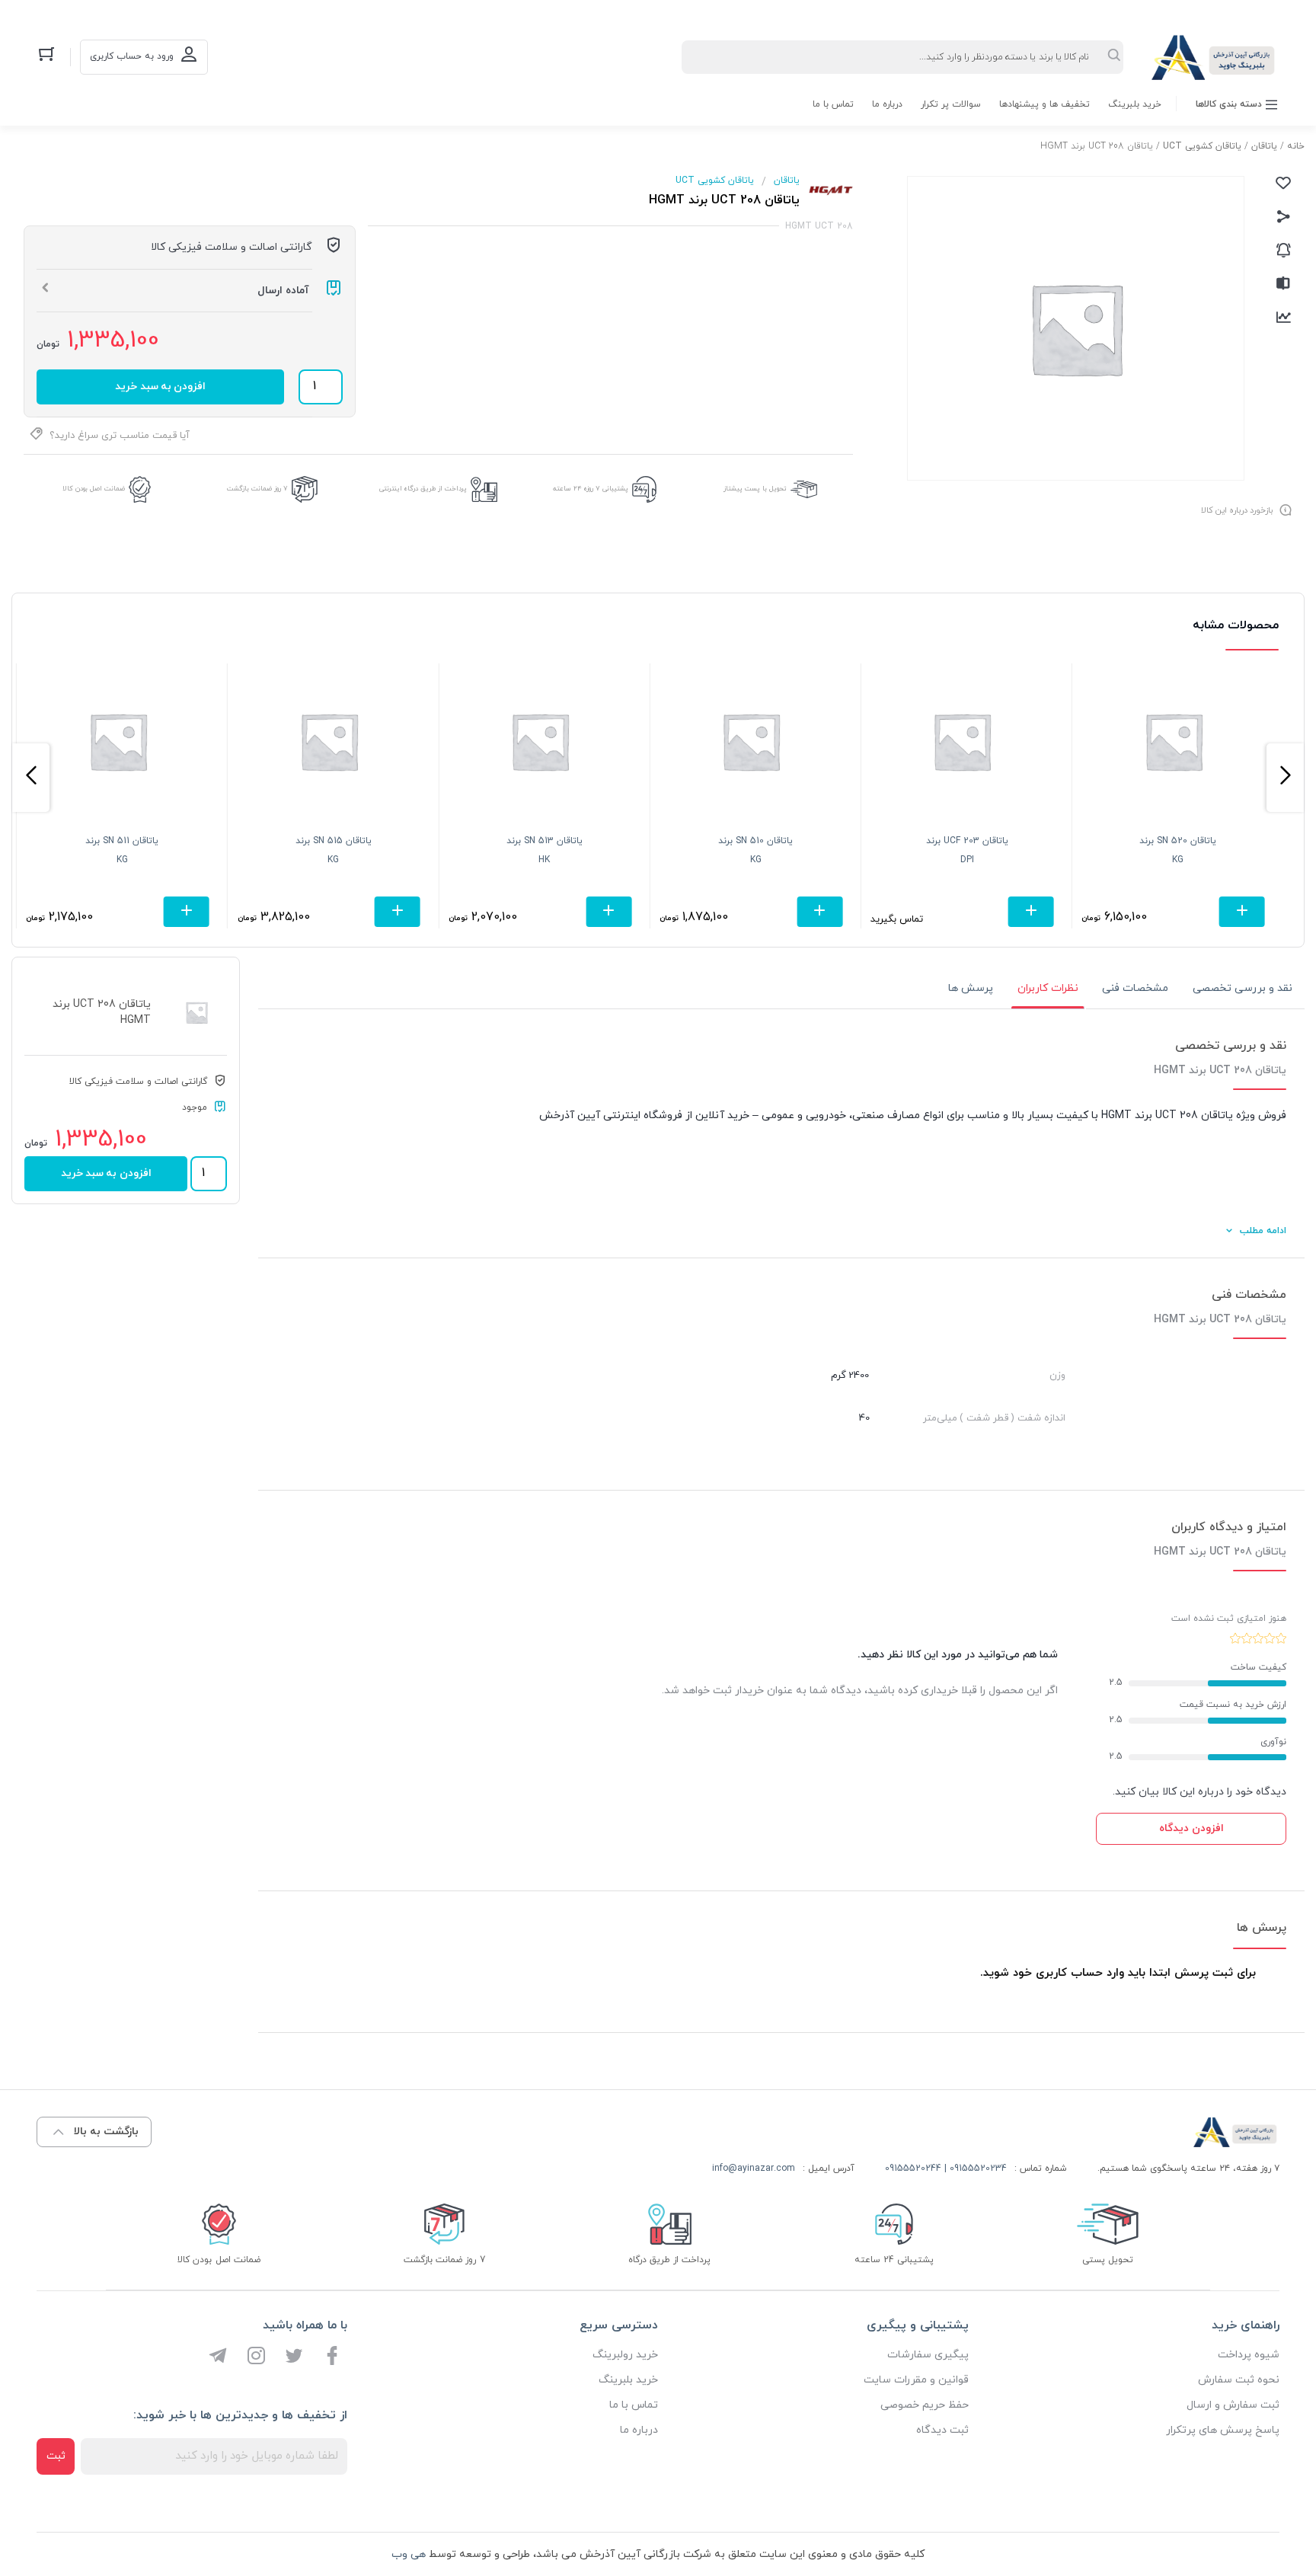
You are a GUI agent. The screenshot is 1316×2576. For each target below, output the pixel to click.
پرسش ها (971, 988)
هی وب (409, 2554)
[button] (1285, 778)
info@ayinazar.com (754, 2169)
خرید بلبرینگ (1135, 104)
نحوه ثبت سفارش (1239, 2380)
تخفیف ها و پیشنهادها (1044, 104)
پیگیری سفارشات (928, 2355)
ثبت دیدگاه (942, 2430)
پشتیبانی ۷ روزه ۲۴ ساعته (591, 489)
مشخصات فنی (1135, 988)
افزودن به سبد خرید (160, 387)
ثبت (56, 2456)
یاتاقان (1264, 146)
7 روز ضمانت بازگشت (257, 489)
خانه (1296, 146)
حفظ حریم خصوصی (925, 2405)
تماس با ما (833, 104)
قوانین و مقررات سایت (916, 2380)
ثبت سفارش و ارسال (1233, 2405)
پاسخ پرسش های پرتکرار (1223, 2430)
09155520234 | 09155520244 (946, 2169)
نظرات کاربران (1048, 988)
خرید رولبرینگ (625, 2355)
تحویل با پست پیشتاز (755, 489)
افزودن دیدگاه (1191, 1828)
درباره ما (887, 104)
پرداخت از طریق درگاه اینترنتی (423, 489)
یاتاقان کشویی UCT (1202, 146)
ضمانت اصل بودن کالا (94, 489)
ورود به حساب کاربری (132, 56)
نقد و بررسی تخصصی (1243, 988)
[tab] (1243, 989)
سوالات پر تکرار (951, 104)
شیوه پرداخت (1249, 2355)
